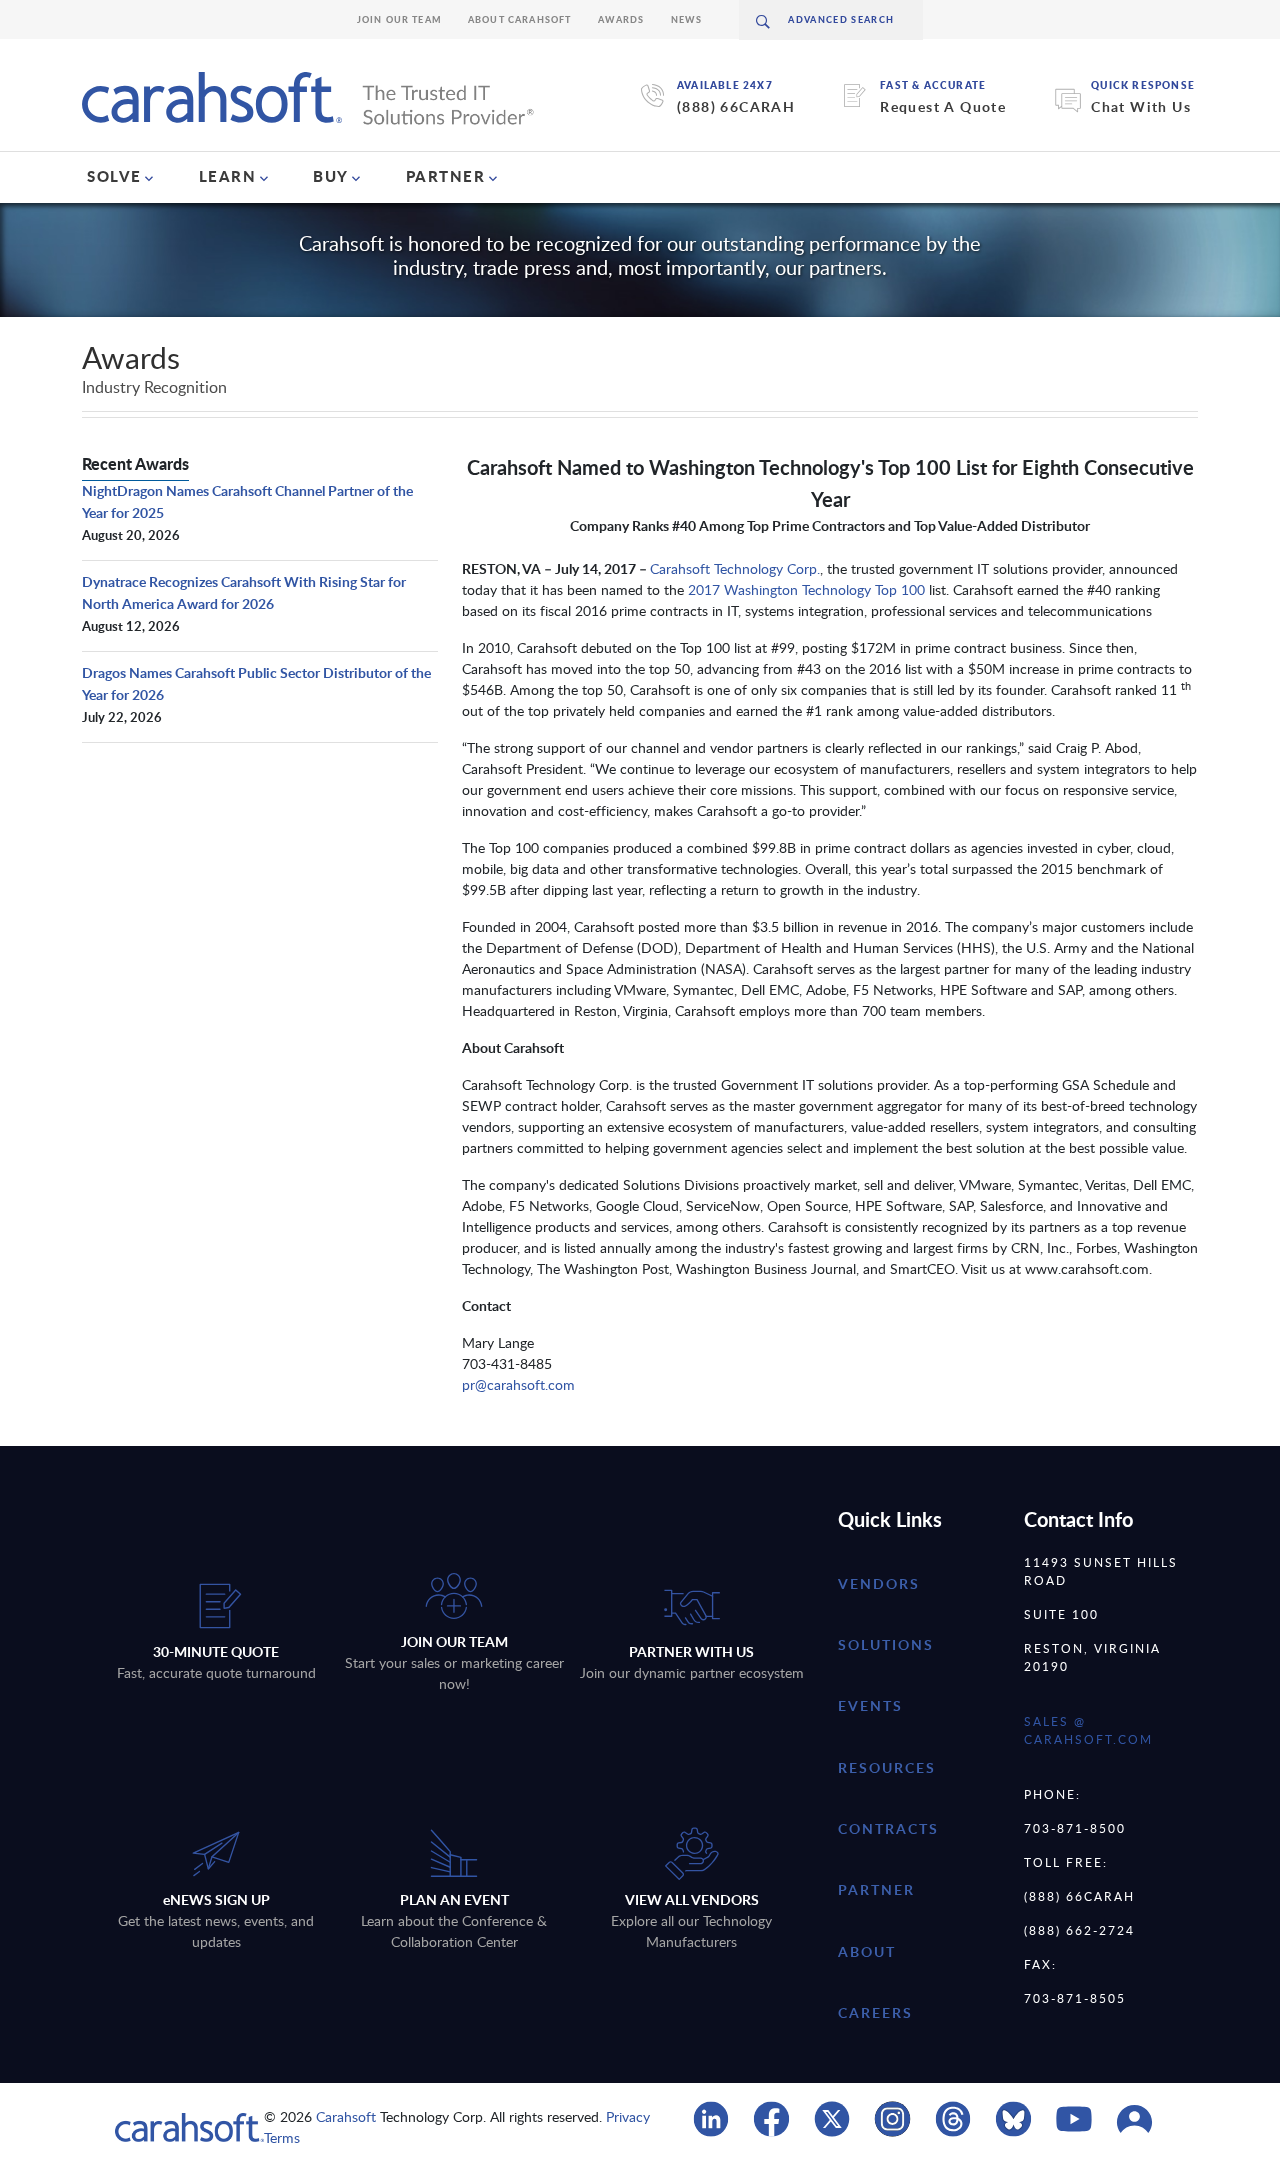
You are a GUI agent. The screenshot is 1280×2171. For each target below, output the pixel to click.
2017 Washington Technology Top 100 (808, 589)
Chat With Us (1141, 106)
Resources (887, 1767)
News (687, 19)
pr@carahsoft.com (518, 1384)
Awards (621, 19)
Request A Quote (943, 106)
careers (875, 2012)
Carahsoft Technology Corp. (735, 568)
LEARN (228, 176)
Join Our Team (399, 19)
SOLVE (114, 176)
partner (876, 1889)
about (867, 1951)
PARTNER (446, 176)
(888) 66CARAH (736, 106)
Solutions (886, 1644)
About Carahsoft (520, 19)
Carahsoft (346, 2116)
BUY (331, 176)
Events (870, 1705)
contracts (888, 1828)
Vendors (879, 1583)
